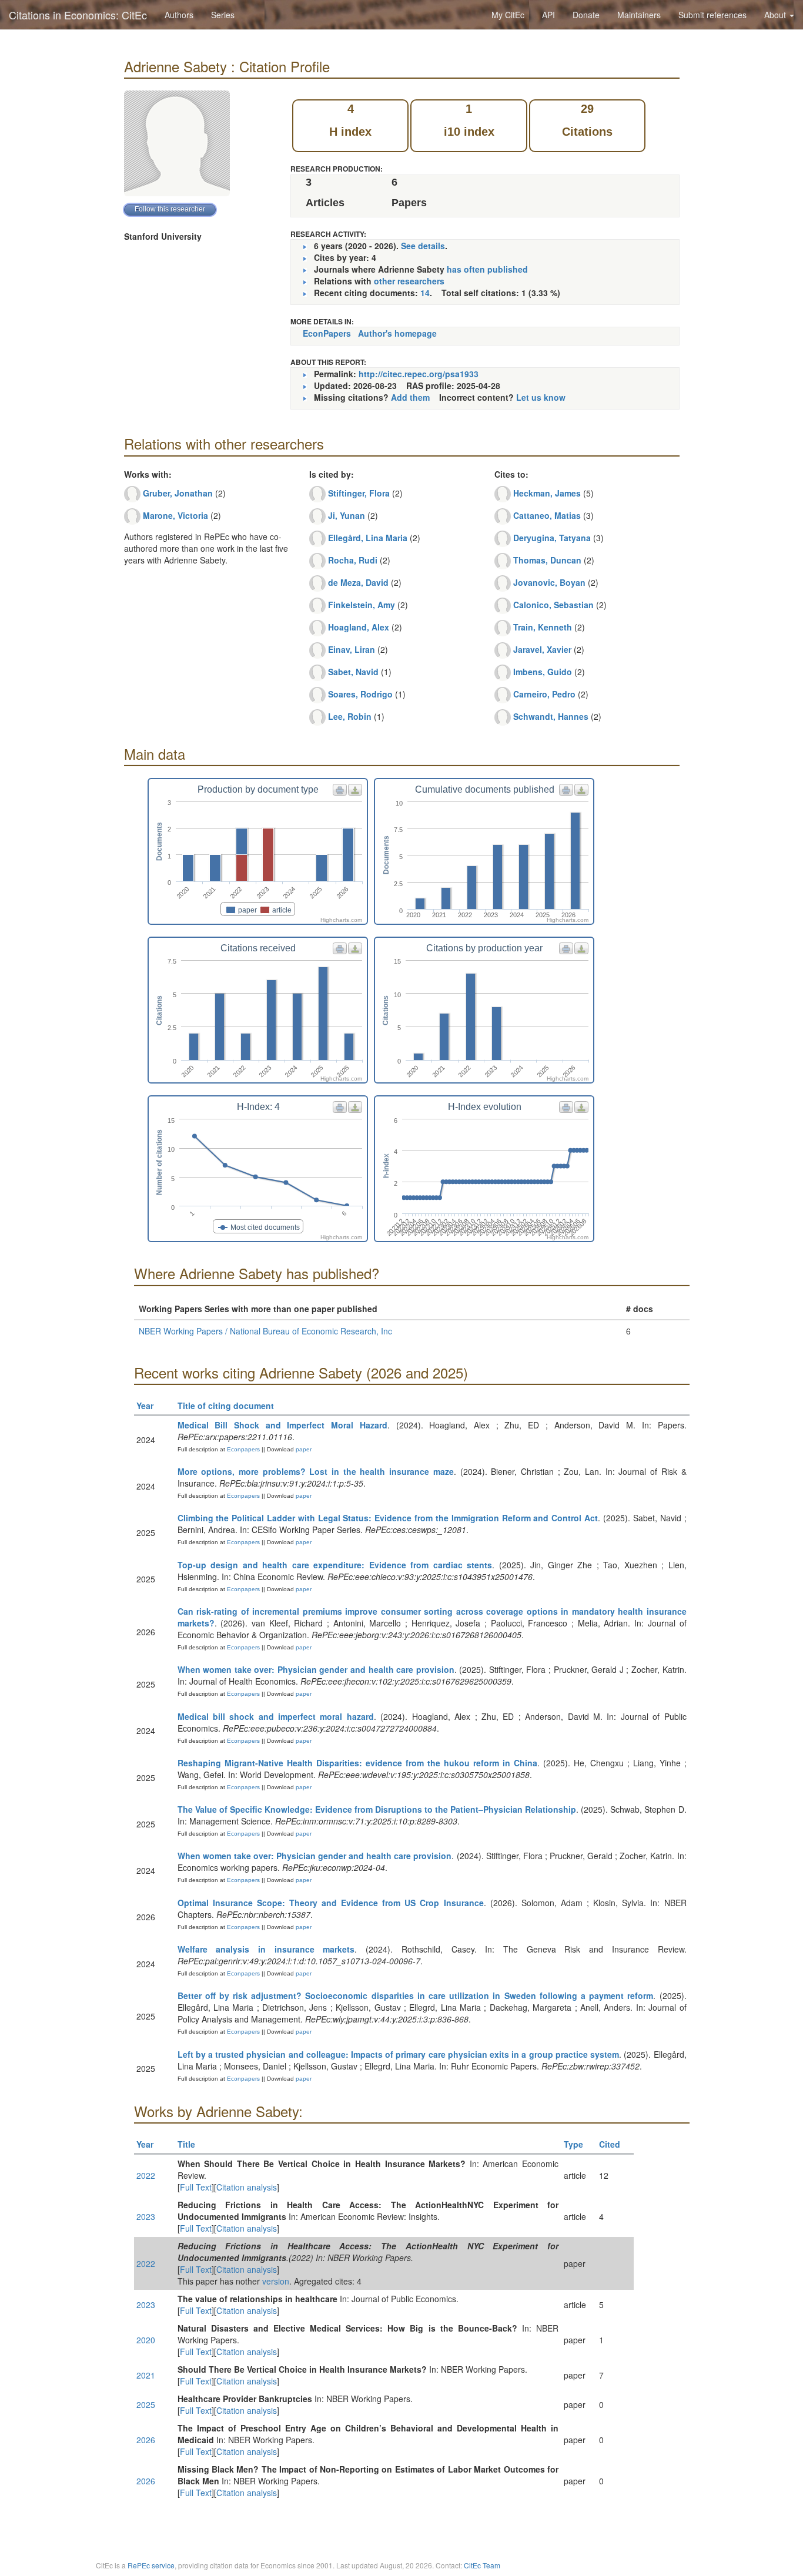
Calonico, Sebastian (553, 605)
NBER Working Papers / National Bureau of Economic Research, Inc (265, 1331)
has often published (487, 269)
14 (425, 293)
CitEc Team (482, 2565)
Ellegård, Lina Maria (368, 538)
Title (186, 2144)
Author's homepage (397, 333)
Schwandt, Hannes (551, 716)
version (276, 2281)
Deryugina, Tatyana (552, 538)
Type (573, 2144)
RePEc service (151, 2565)
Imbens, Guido (543, 672)
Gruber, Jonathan (178, 493)
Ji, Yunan (347, 515)
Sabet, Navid (353, 672)
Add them (410, 397)
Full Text (196, 2187)
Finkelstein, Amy (362, 605)
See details (423, 246)
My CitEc (508, 15)
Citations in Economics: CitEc (78, 15)
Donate (586, 15)
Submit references (712, 15)
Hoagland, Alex (359, 627)
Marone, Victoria (175, 515)
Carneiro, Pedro (544, 694)
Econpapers (242, 1449)
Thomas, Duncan (547, 560)
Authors (179, 15)
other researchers (409, 281)
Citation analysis (247, 2187)
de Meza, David (358, 582)
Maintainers (639, 15)
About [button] (776, 15)
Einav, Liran (352, 649)
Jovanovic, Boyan (549, 582)
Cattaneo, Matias (547, 515)
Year (145, 1406)
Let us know (541, 397)
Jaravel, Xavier (542, 649)
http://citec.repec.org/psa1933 (419, 374)
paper (304, 1449)
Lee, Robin (350, 716)
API (548, 15)
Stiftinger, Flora (359, 493)
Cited (610, 2144)
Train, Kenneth (543, 627)
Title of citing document (226, 1406)
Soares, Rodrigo (360, 694)
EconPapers (327, 333)
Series (223, 15)
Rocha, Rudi (353, 560)
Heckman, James (547, 493)
